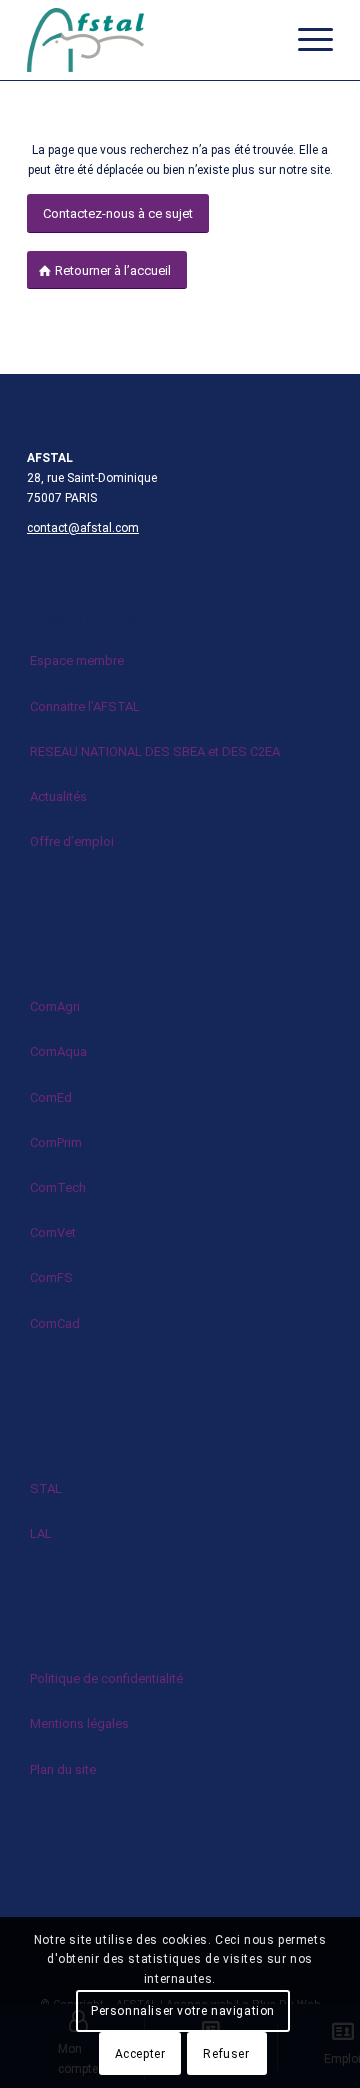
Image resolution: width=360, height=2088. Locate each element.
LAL (41, 1533)
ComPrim (56, 1142)
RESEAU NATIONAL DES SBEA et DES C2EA (155, 751)
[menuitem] (305, 40)
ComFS (51, 1277)
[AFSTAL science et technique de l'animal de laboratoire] (149, 40)
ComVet (53, 1232)
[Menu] (305, 40)
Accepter (140, 2054)
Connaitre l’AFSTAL (85, 706)
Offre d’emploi (72, 841)
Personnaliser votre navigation (183, 2011)
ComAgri (55, 1006)
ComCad (55, 1323)
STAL (46, 1488)
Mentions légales (79, 1723)
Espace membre (77, 660)
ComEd (51, 1097)
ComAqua (58, 1051)
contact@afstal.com (83, 528)
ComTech (58, 1187)
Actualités (58, 796)
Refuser (226, 2054)
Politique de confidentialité (106, 1678)
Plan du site (63, 1769)
